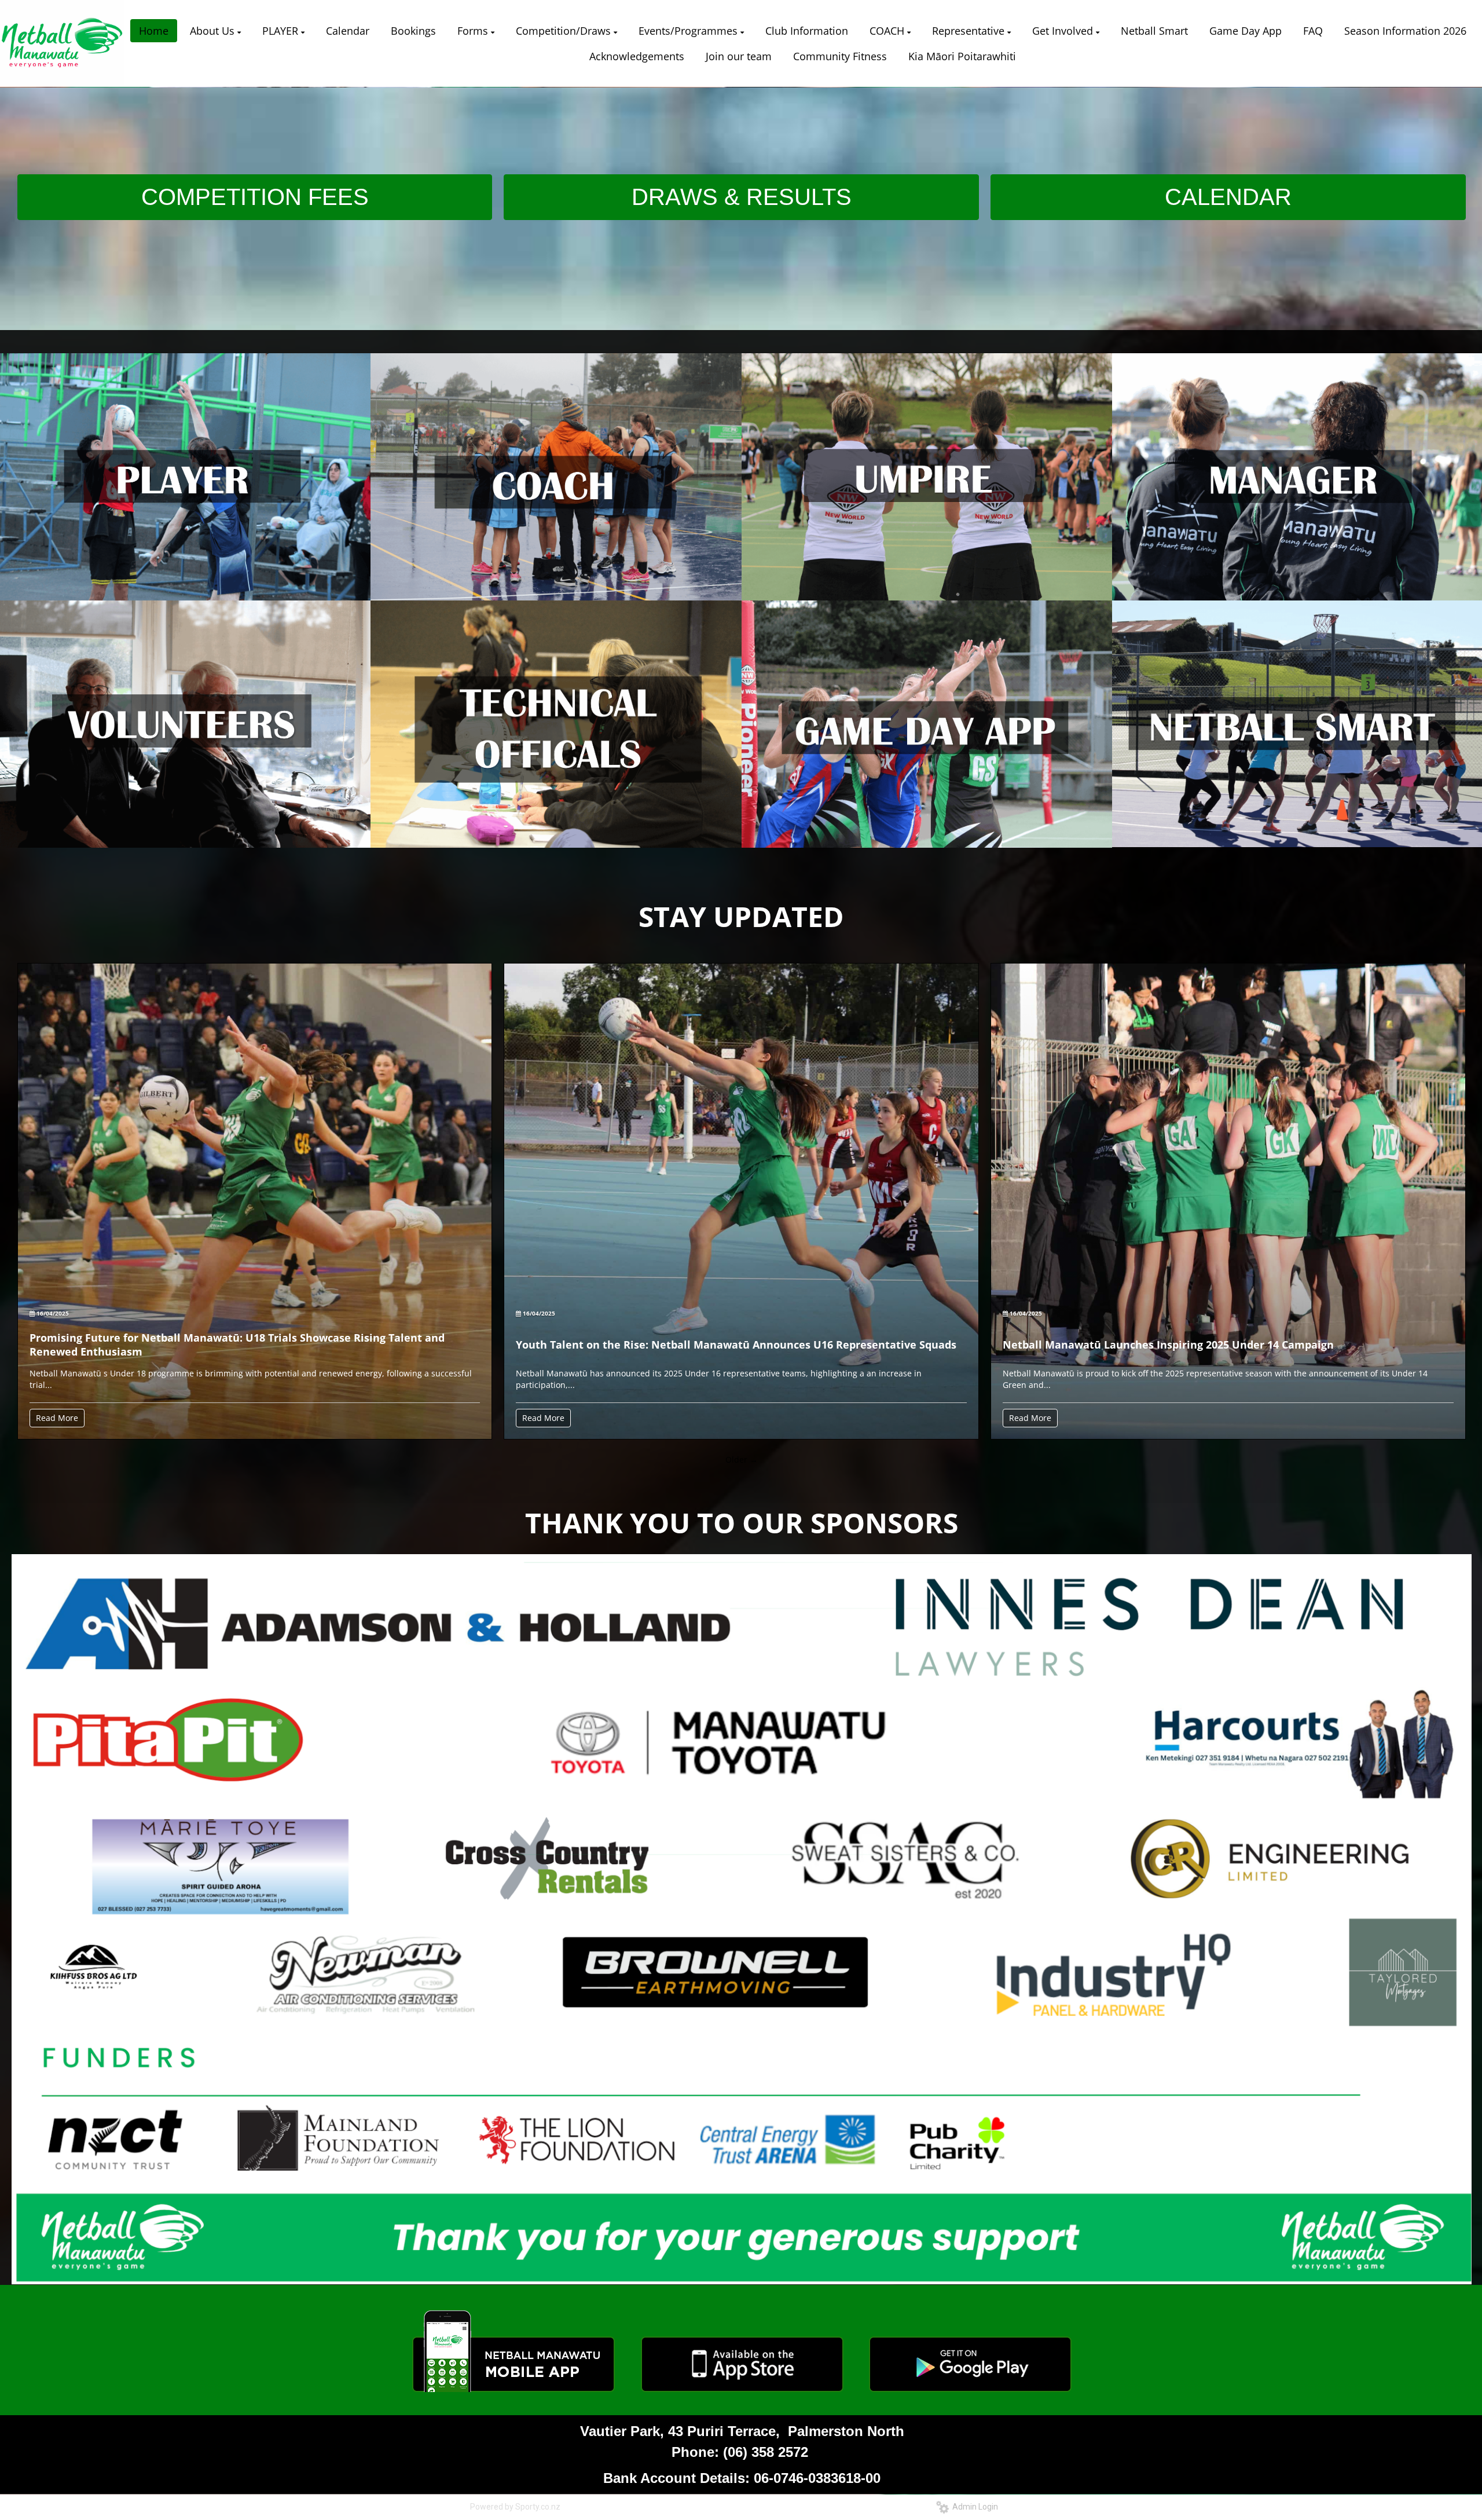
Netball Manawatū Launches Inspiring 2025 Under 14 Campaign (1168, 1345)
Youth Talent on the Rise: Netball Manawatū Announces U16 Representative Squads (736, 1345)
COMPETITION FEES (255, 197)
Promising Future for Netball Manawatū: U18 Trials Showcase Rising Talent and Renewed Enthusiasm (237, 1345)
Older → (742, 1459)
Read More (57, 1418)
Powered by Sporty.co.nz (515, 2507)
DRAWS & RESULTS (742, 197)
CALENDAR (1228, 197)
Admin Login (973, 2507)
